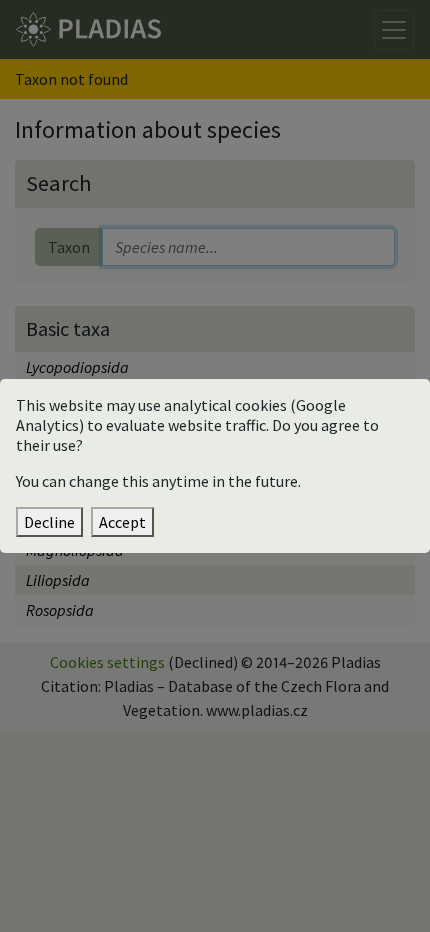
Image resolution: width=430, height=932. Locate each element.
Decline (49, 522)
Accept (122, 522)
